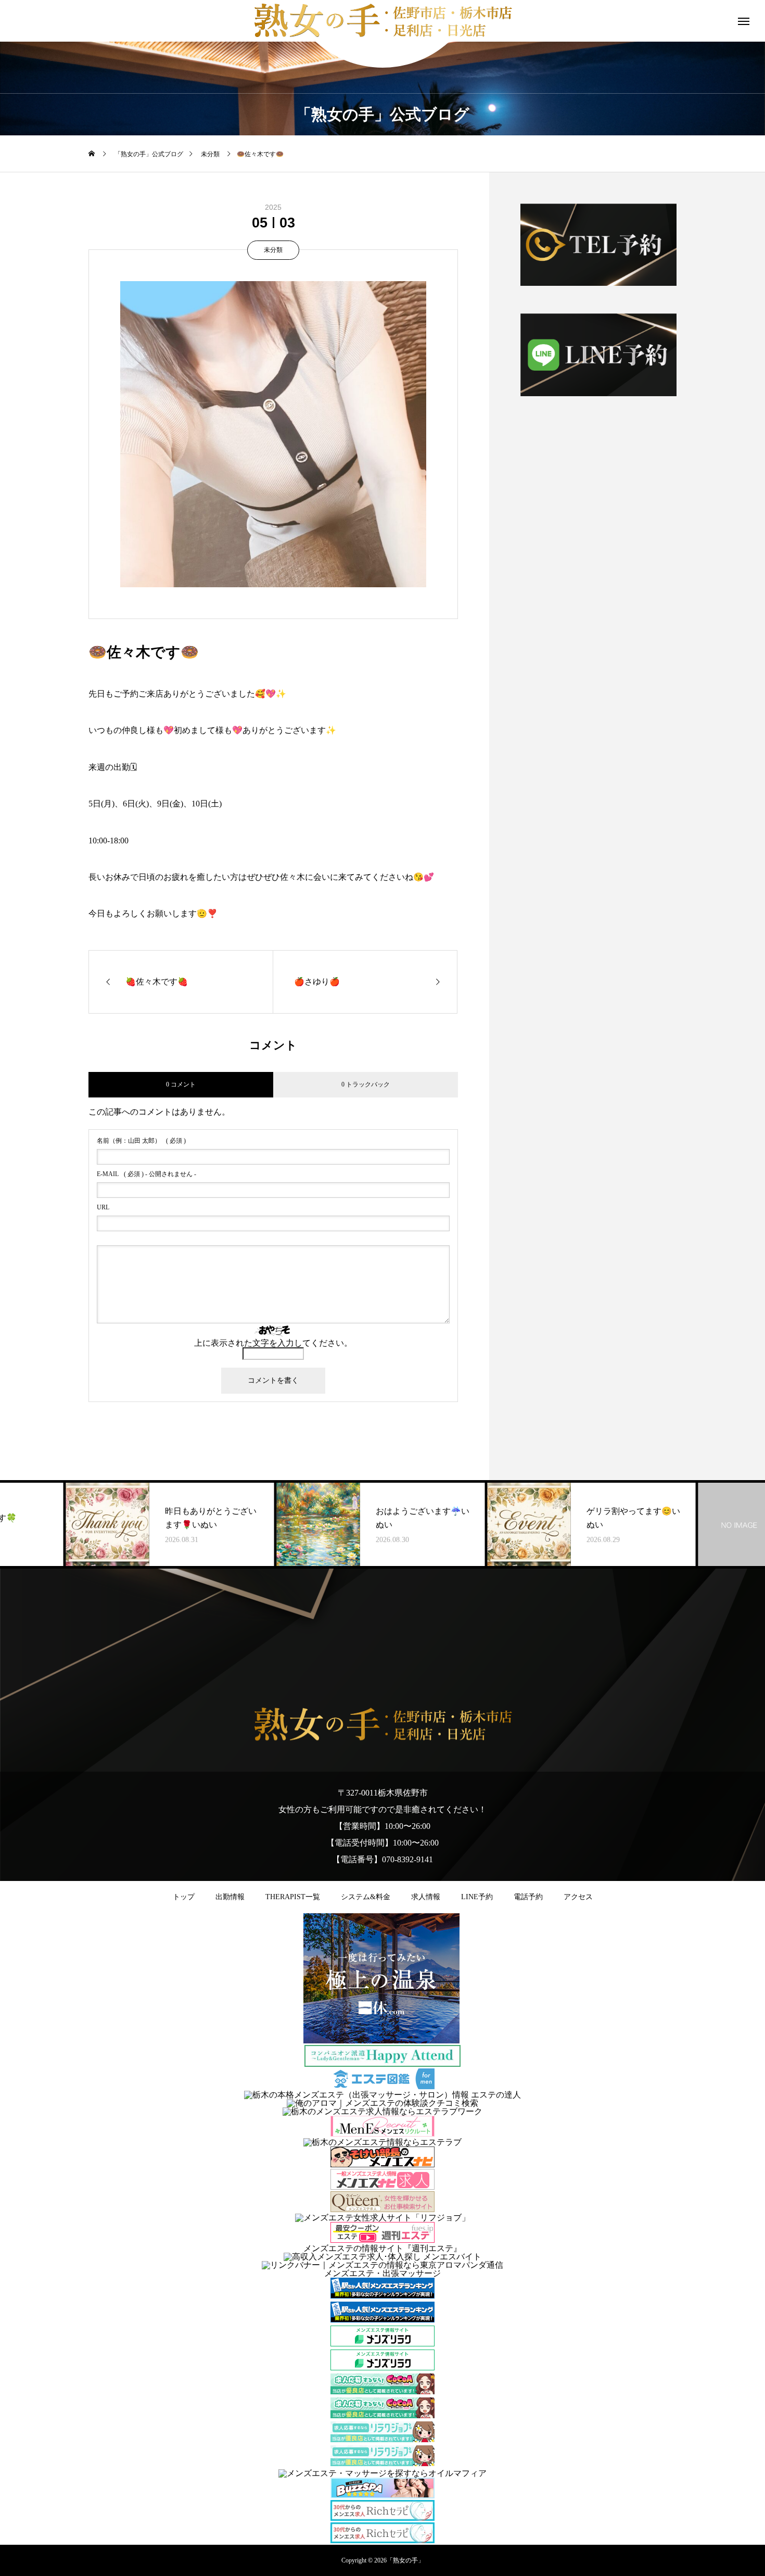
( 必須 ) (141, 1141)
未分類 (273, 250)
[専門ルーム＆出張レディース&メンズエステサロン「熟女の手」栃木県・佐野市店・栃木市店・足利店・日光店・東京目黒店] (382, 1725)
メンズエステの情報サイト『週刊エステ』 (382, 2248)
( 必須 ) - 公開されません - (146, 1174)
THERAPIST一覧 (293, 1897)
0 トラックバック (366, 1084)
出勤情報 (230, 1897)
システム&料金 (366, 1897)
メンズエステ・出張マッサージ (382, 2273)
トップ (184, 1897)
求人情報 (426, 1897)
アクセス (578, 1897)
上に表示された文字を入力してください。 (273, 1343)
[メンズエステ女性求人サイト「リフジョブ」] (382, 2218)
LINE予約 (477, 1897)
